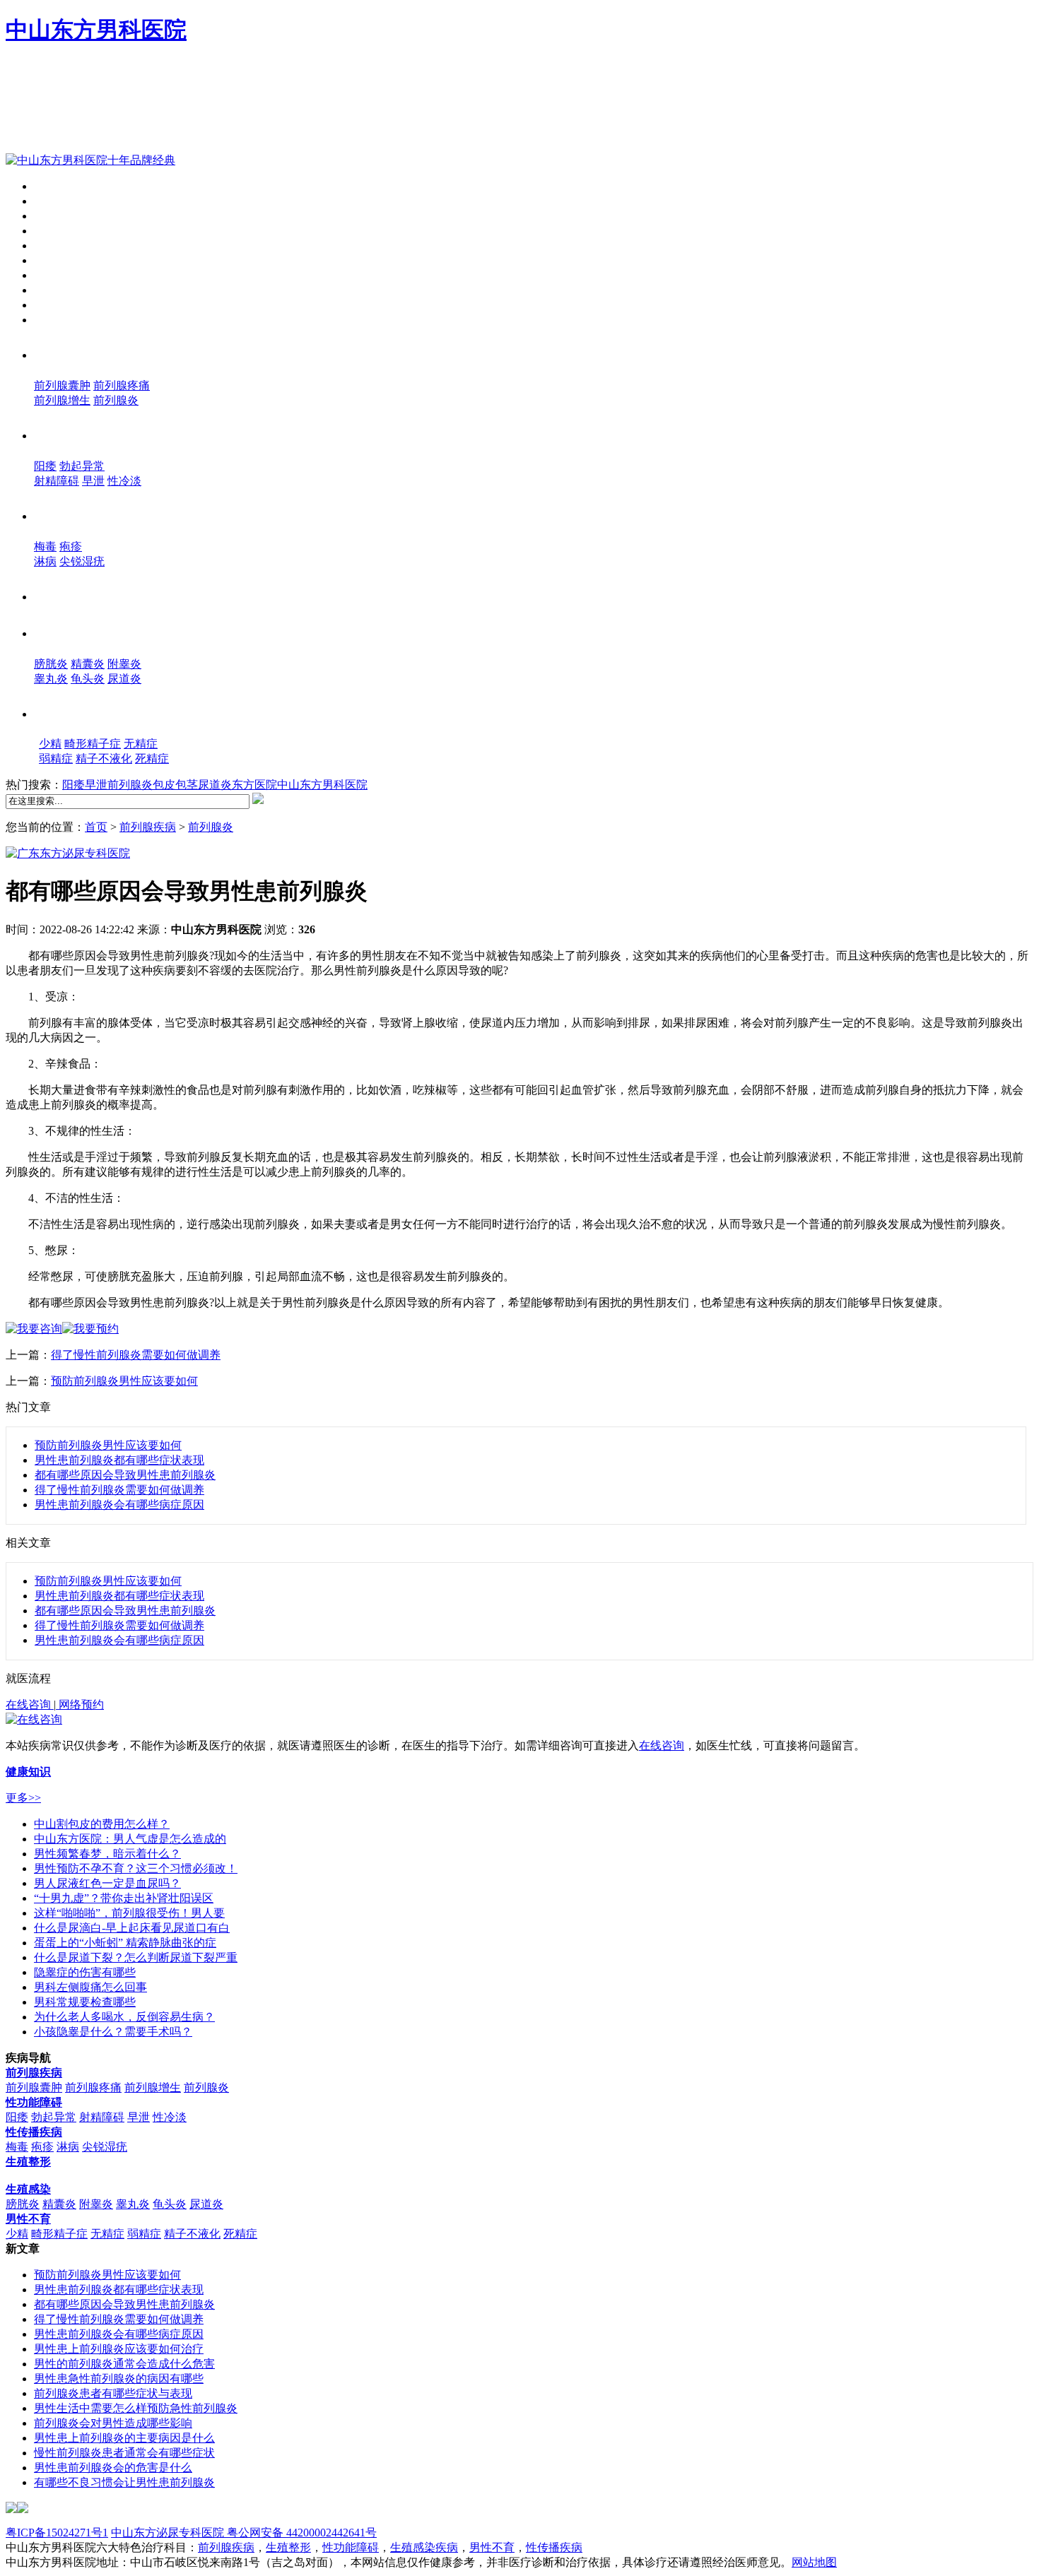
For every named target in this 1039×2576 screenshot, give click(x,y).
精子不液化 (104, 758)
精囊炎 (88, 664)
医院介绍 (57, 201)
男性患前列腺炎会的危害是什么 (113, 2468)
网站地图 (814, 2562)
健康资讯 (57, 246)
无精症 (141, 744)
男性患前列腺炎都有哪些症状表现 (119, 1460)
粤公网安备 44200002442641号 (300, 2533)
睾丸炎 (51, 679)
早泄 (93, 481)
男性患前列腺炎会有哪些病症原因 (119, 1505)
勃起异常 (82, 466)
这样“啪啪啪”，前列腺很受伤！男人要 (129, 1913)
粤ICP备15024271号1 (57, 2533)
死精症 (152, 758)
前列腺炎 (116, 400)
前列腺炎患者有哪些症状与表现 (113, 2393)
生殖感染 (68, 632)
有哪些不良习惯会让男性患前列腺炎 (124, 2482)
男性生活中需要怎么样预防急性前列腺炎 (136, 2408)
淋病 (45, 561)
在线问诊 (57, 320)
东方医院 (254, 785)
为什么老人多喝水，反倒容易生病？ (124, 2017)
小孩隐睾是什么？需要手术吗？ (113, 2032)
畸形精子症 (93, 744)
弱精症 (56, 758)
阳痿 (45, 466)
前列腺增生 (62, 400)
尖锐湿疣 (82, 561)
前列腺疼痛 (122, 385)
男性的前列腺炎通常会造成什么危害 (124, 2364)
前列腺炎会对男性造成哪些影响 (113, 2423)
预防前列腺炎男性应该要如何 (124, 1381)
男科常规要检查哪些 (85, 2002)
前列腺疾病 (76, 353)
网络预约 (80, 1704)
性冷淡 (124, 481)
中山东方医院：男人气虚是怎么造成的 (130, 1839)
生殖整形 (68, 595)
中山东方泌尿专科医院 (168, 2533)
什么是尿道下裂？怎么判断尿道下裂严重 (136, 1957)
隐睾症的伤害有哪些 (85, 1972)
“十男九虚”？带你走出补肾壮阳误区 (124, 1898)
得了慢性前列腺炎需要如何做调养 (136, 1355)
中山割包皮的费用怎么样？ (102, 1824)
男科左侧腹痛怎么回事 (90, 1987)
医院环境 (57, 231)
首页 (45, 186)
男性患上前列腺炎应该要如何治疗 (119, 2349)
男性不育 (73, 712)
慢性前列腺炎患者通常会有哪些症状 (124, 2453)
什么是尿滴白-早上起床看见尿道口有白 (132, 1928)
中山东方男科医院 (96, 30)
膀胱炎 (51, 664)
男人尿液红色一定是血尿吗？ (107, 1883)
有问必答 (57, 290)
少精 (50, 744)
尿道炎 (124, 679)
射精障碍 (57, 481)
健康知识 (57, 260)
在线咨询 (30, 1704)
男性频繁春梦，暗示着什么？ (107, 1854)
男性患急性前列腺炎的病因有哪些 (119, 2379)
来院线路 (57, 275)
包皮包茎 (175, 785)
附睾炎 (124, 664)
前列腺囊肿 (62, 385)
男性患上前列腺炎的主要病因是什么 (124, 2438)
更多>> (23, 1798)
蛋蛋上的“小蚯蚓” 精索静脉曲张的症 (125, 1943)
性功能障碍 (76, 434)
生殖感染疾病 (424, 2547)
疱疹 (71, 546)
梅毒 (45, 546)
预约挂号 (57, 305)
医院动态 (57, 216)
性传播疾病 (76, 514)
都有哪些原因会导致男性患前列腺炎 (125, 1475)
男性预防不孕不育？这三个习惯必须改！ (136, 1868)
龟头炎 (88, 679)
